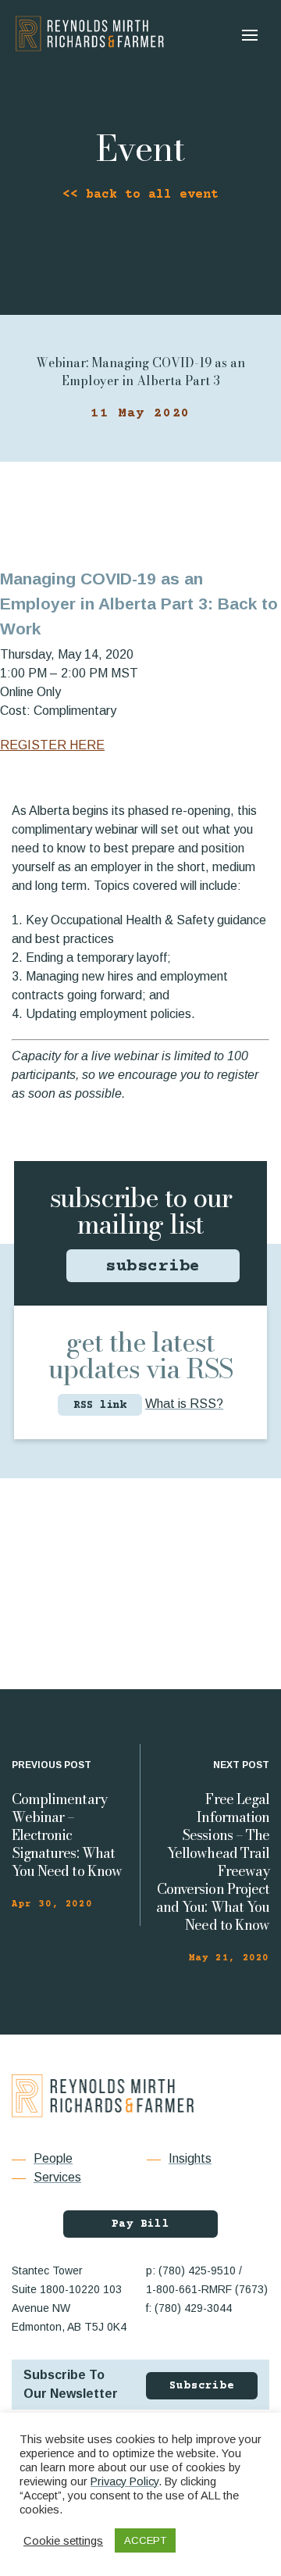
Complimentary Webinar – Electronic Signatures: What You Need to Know (67, 1835)
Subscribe (202, 2386)
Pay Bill (140, 2224)
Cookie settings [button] (63, 2541)
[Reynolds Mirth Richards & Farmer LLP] (90, 34)
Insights (190, 2158)
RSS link (100, 1406)
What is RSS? (184, 1404)
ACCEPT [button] (145, 2540)
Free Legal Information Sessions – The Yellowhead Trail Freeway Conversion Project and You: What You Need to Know (213, 1862)
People (53, 2158)
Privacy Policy (124, 2481)
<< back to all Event (140, 195)
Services (57, 2177)
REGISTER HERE (52, 745)
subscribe (153, 1267)
